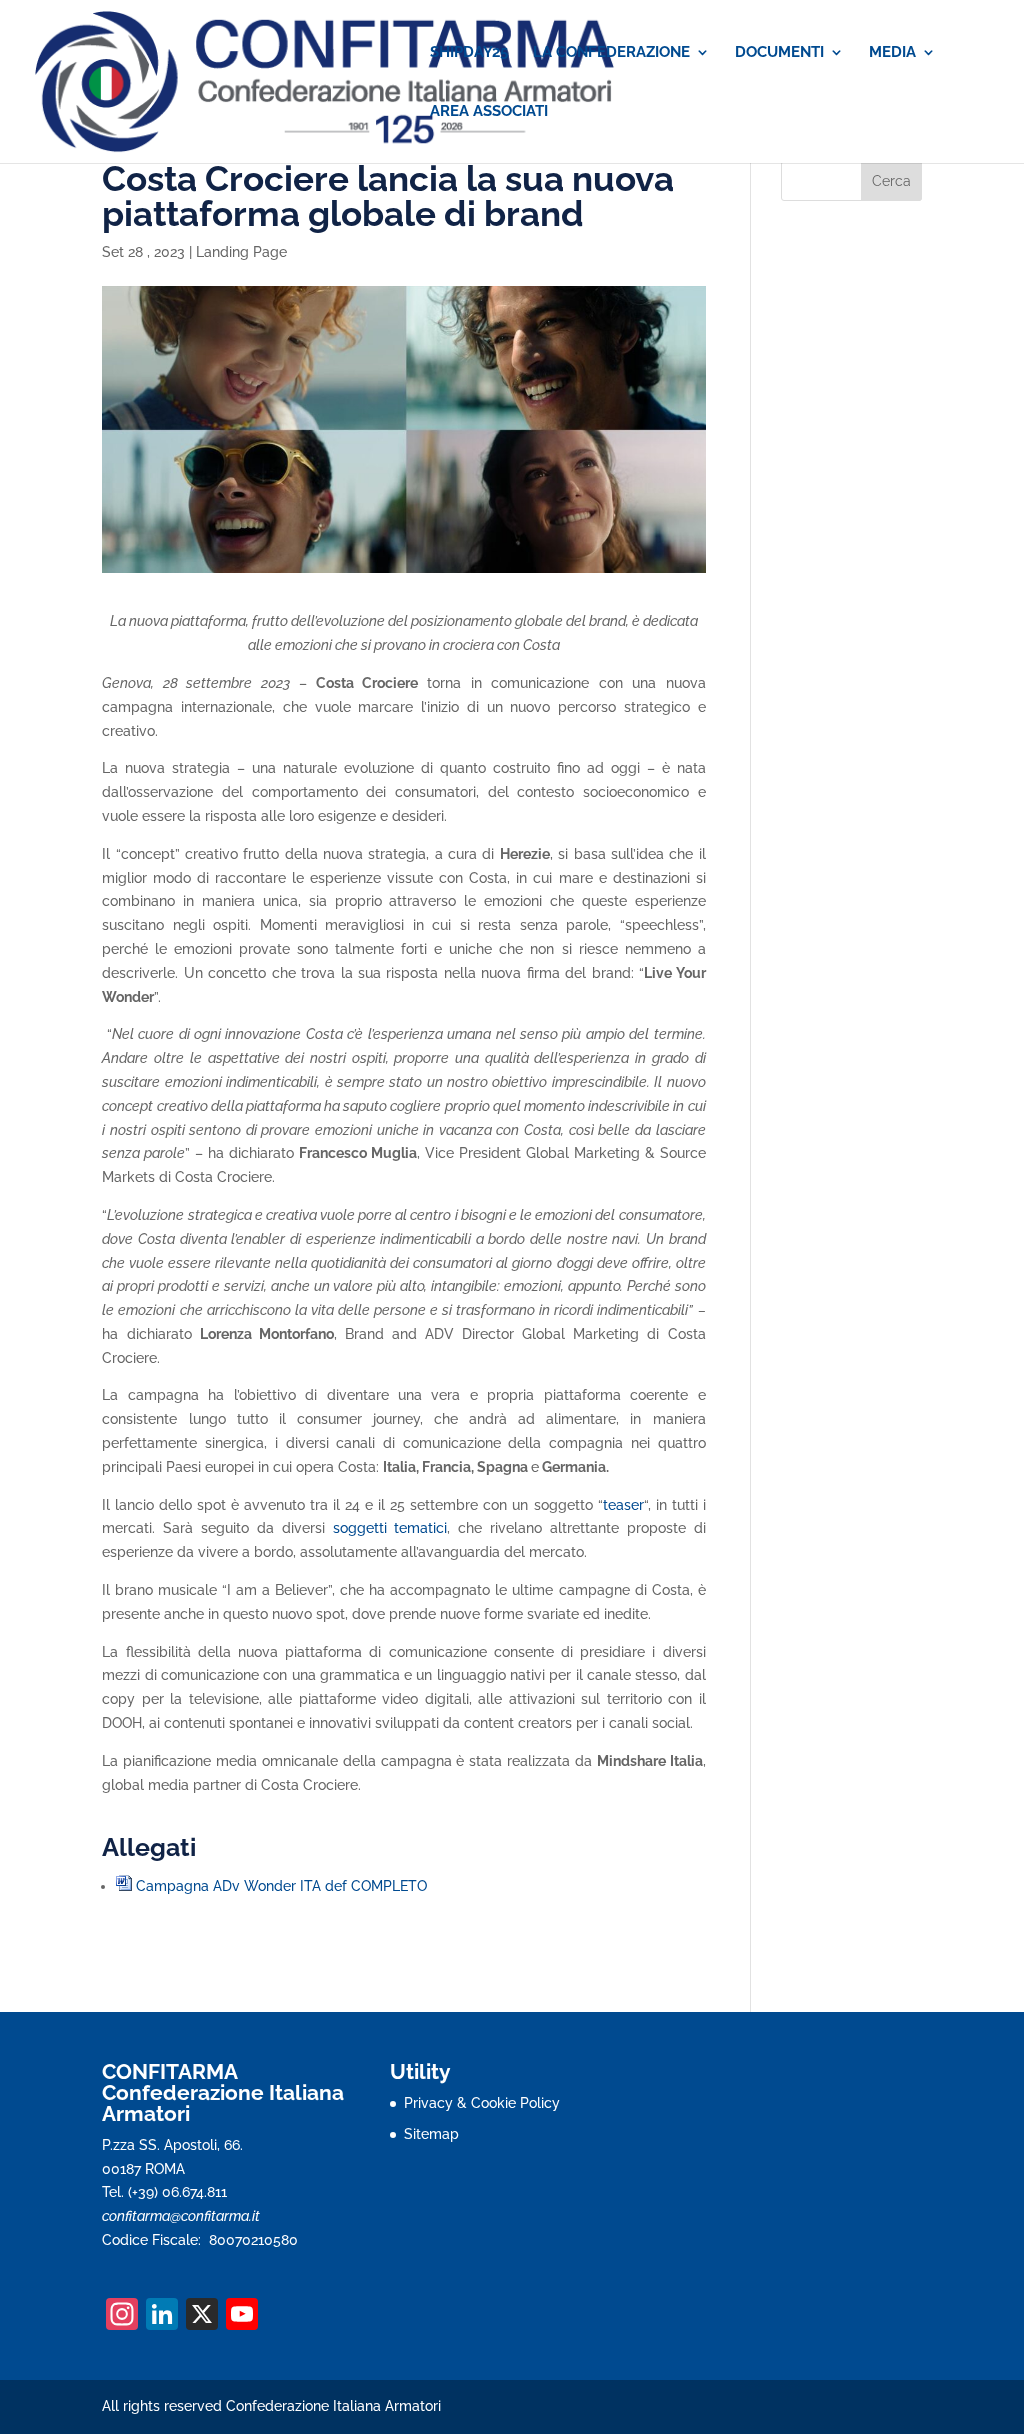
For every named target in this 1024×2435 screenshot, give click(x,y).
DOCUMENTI (779, 53)
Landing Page (241, 252)
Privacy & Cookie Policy (482, 2103)
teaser (623, 1505)
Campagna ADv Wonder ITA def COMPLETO (281, 1886)
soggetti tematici (390, 1528)
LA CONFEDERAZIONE (611, 53)
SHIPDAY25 (469, 53)
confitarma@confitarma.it (181, 2216)
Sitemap (431, 2134)
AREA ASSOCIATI (489, 112)
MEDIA (892, 53)
